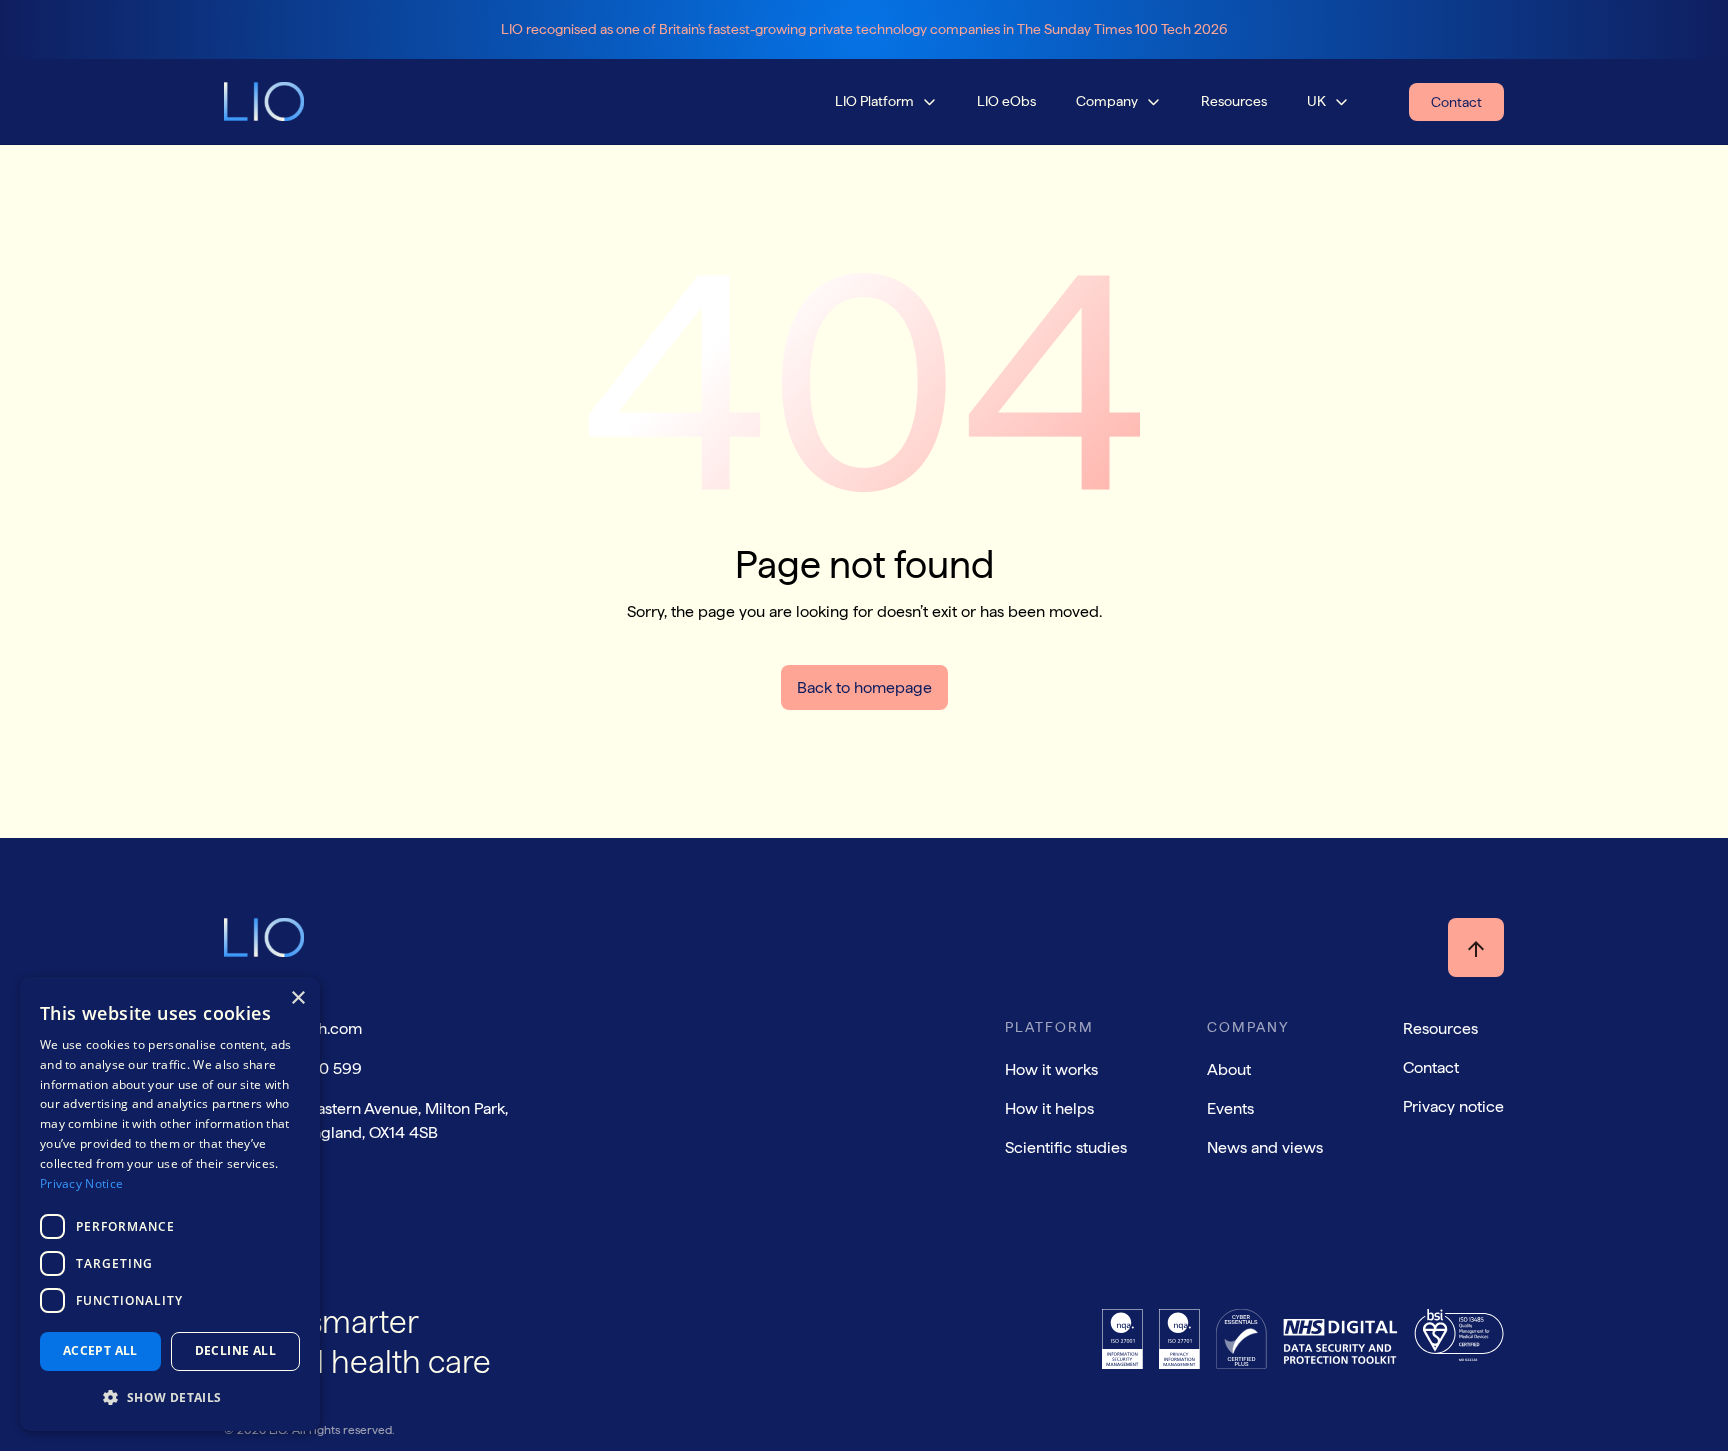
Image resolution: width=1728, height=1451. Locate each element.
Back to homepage (864, 687)
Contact (1431, 1067)
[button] (886, 101)
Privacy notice (1453, 1106)
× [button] (297, 998)
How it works (1051, 1069)
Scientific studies (1066, 1147)
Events (1230, 1108)
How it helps (1049, 1108)
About (1229, 1069)
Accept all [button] (100, 1350)
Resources (1440, 1028)
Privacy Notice (81, 1183)
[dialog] (170, 1204)
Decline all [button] (235, 1350)
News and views (1265, 1147)
